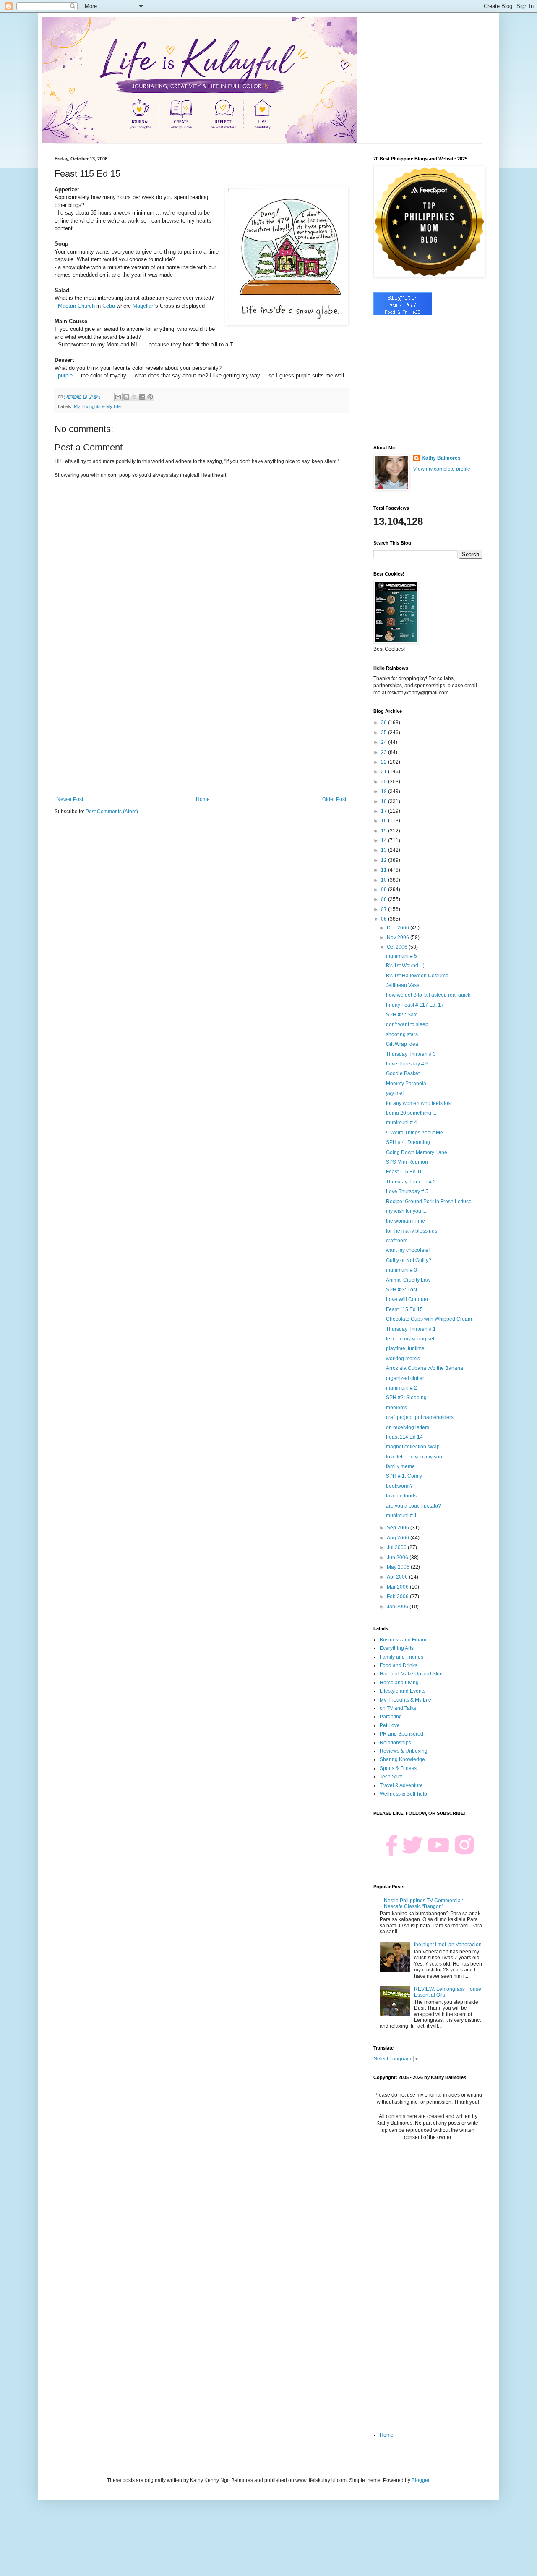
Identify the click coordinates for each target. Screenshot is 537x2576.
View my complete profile (442, 469)
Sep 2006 (399, 1528)
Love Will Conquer (407, 1299)
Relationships (395, 1743)
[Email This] (118, 397)
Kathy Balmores (441, 458)
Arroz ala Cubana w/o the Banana (425, 1368)
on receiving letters (408, 1427)
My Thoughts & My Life (97, 406)
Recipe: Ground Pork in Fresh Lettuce (429, 1202)
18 (385, 801)
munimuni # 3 (401, 1270)
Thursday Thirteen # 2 (411, 1182)
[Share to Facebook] (142, 397)
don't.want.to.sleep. (408, 1024)
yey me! (395, 1093)
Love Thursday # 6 (407, 1064)
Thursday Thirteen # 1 (411, 1329)
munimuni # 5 (401, 956)
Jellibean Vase (403, 985)
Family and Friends (401, 1657)
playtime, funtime (405, 1348)
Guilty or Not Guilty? (409, 1260)
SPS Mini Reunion (407, 1162)
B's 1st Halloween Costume (417, 976)
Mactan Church (76, 306)
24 (385, 742)
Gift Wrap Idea (402, 1044)
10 (385, 880)
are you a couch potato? (413, 1506)
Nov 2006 (399, 937)
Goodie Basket (403, 1073)
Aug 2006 (399, 1538)
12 (385, 860)
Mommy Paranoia (406, 1084)
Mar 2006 (398, 1587)
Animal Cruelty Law (408, 1280)
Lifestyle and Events (403, 1691)
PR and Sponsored (401, 1734)
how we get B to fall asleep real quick (428, 995)
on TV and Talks (398, 1708)
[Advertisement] (201, 727)
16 (385, 821)
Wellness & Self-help (403, 1794)
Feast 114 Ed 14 (404, 1437)
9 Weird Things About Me (414, 1133)
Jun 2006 (398, 1558)
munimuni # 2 (401, 1388)
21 (385, 772)
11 (385, 870)
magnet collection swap (413, 1447)
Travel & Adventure (401, 1785)
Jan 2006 (398, 1607)
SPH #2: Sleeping (406, 1398)
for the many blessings (412, 1231)
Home (203, 799)
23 (385, 752)
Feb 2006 (398, 1597)
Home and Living (399, 1683)
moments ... (399, 1408)
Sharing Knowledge (402, 1759)
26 (385, 723)
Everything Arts (397, 1648)
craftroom (397, 1241)
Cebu (109, 306)
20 (385, 782)
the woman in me (405, 1221)
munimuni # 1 (401, 1516)
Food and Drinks (399, 1665)
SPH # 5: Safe (402, 1015)
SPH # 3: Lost (401, 1290)
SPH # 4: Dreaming (408, 1142)
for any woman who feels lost (419, 1103)
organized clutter (405, 1378)
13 (385, 850)
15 (385, 831)
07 (385, 909)
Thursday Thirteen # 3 (411, 1054)
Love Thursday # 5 (407, 1191)
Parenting (391, 1717)
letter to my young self (411, 1339)
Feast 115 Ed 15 (404, 1309)
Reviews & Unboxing (404, 1751)
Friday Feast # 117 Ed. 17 (415, 1005)
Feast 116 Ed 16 (404, 1172)
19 (385, 791)
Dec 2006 (399, 928)
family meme (400, 1466)
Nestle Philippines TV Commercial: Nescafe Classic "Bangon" (424, 1903)
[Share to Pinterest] (150, 397)
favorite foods (401, 1496)
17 (385, 811)
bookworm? (399, 1486)
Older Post (334, 799)
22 (385, 762)
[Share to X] (134, 397)
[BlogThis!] (126, 397)
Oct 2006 (398, 947)
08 (385, 899)
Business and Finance (405, 1640)
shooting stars (402, 1034)
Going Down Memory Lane (417, 1152)
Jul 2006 (397, 1547)
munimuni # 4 (401, 1123)
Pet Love (390, 1725)
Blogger (420, 2480)
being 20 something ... (411, 1113)
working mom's (403, 1359)
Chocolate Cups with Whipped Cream (429, 1319)
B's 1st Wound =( (405, 966)
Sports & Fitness (398, 1768)
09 (385, 890)
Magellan (143, 306)
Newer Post (70, 799)
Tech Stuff (391, 1777)
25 (385, 733)
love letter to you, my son (414, 1457)
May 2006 (399, 1567)
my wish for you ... (406, 1211)
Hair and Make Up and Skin (411, 1674)
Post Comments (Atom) (112, 812)
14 (385, 840)
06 (385, 919)
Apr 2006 (398, 1577)
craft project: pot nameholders (420, 1417)
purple (65, 376)
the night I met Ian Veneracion (448, 1945)
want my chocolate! (408, 1250)
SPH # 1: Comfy (404, 1476)
